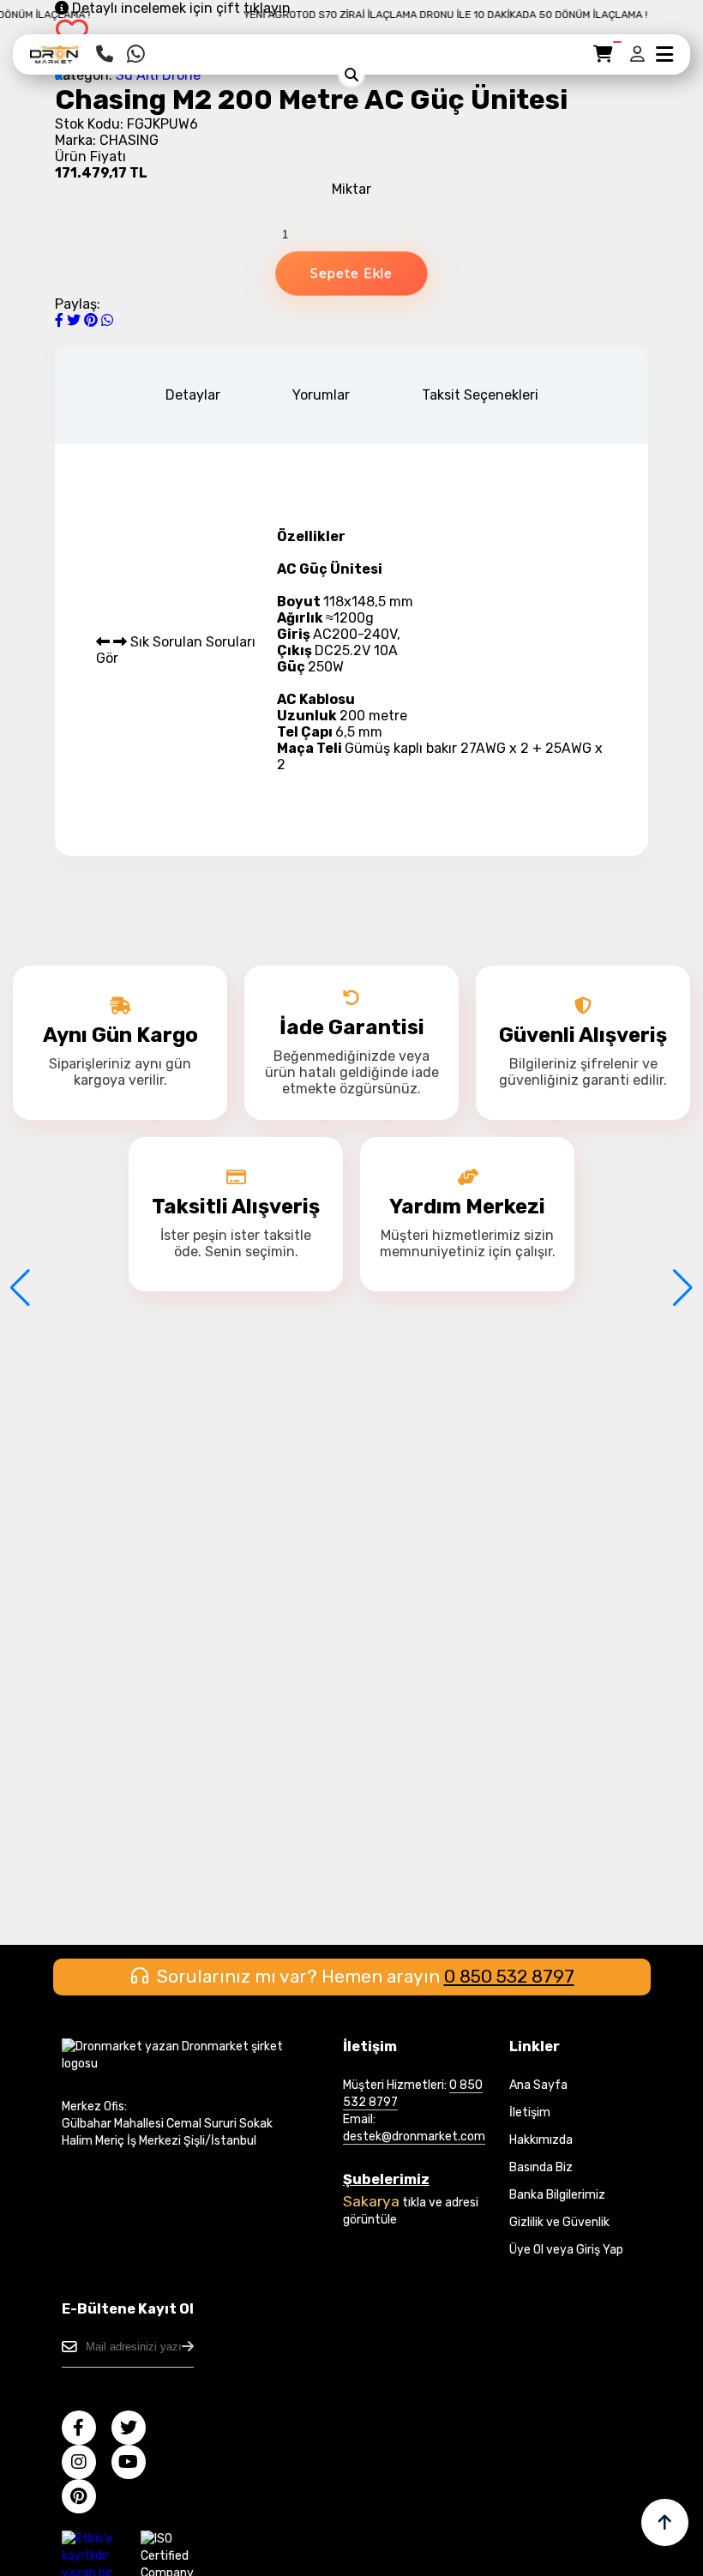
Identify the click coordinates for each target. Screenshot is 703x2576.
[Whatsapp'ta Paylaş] (107, 320)
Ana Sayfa (538, 2085)
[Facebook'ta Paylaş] (61, 320)
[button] (58, 76)
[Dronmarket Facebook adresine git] (85, 2430)
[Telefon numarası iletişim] (105, 54)
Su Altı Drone (158, 75)
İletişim (530, 2113)
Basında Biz (541, 2167)
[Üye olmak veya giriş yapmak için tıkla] (639, 54)
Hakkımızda (541, 2140)
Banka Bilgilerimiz (557, 2195)
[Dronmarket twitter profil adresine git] (135, 2430)
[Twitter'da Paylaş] (75, 320)
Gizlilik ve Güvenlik (559, 2222)
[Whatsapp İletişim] (136, 54)
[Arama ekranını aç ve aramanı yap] (351, 75)
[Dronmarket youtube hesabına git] (135, 2464)
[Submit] (188, 2347)
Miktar (351, 189)
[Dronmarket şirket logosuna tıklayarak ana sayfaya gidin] (56, 61)
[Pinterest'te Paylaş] (93, 320)
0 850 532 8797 (509, 1976)
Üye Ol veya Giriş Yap (566, 2250)
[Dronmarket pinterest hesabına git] (85, 2498)
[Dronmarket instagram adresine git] (85, 2464)
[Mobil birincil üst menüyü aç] (664, 54)
